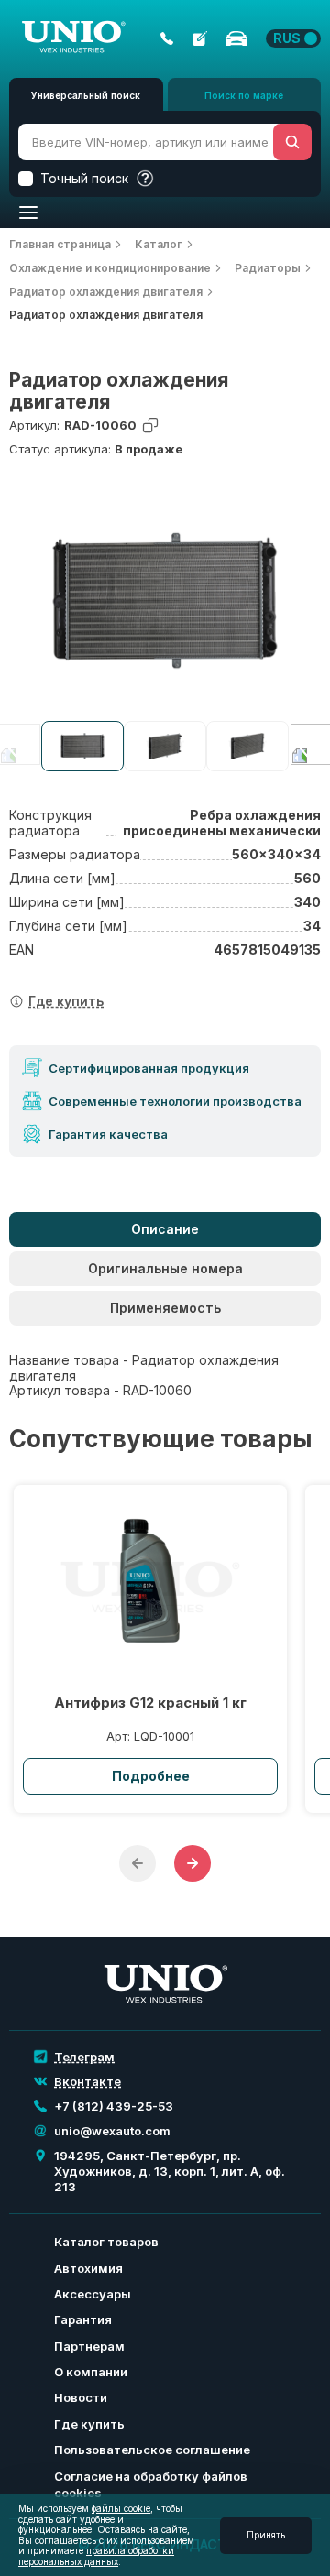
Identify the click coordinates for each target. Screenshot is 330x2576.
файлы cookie (121, 2508)
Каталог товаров (106, 2242)
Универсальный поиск (86, 95)
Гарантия (83, 2319)
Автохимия (88, 2268)
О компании (91, 2372)
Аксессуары (93, 2294)
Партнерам (89, 2346)
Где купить (89, 2424)
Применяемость (165, 1308)
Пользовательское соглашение (152, 2450)
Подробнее (151, 1776)
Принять (266, 2535)
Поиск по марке (244, 95)
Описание (165, 1229)
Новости (81, 2397)
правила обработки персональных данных (96, 2556)
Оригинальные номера (165, 1268)
